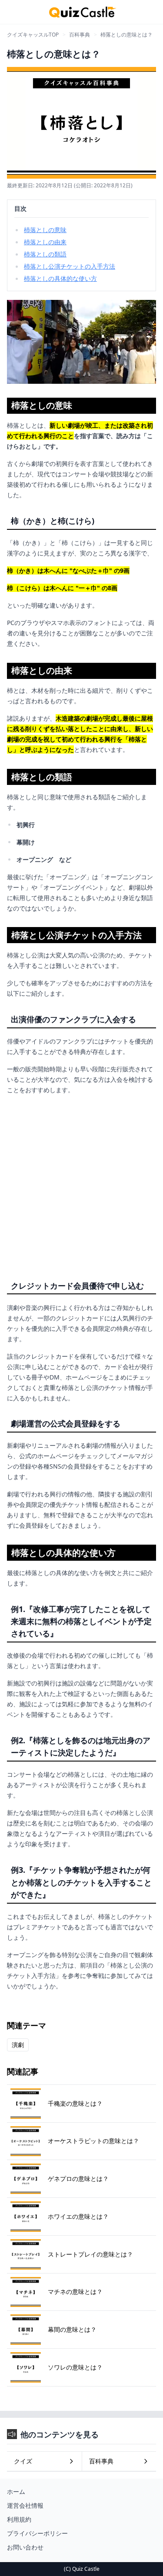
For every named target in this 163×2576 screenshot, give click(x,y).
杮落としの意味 (45, 230)
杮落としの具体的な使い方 (60, 278)
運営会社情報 (25, 2505)
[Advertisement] (81, 1184)
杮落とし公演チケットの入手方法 (70, 266)
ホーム (16, 2491)
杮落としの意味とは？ (126, 35)
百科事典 (80, 35)
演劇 (18, 2045)
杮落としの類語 (45, 254)
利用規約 (19, 2519)
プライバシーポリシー (37, 2533)
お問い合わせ (25, 2547)
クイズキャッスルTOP (33, 35)
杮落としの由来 (45, 242)
